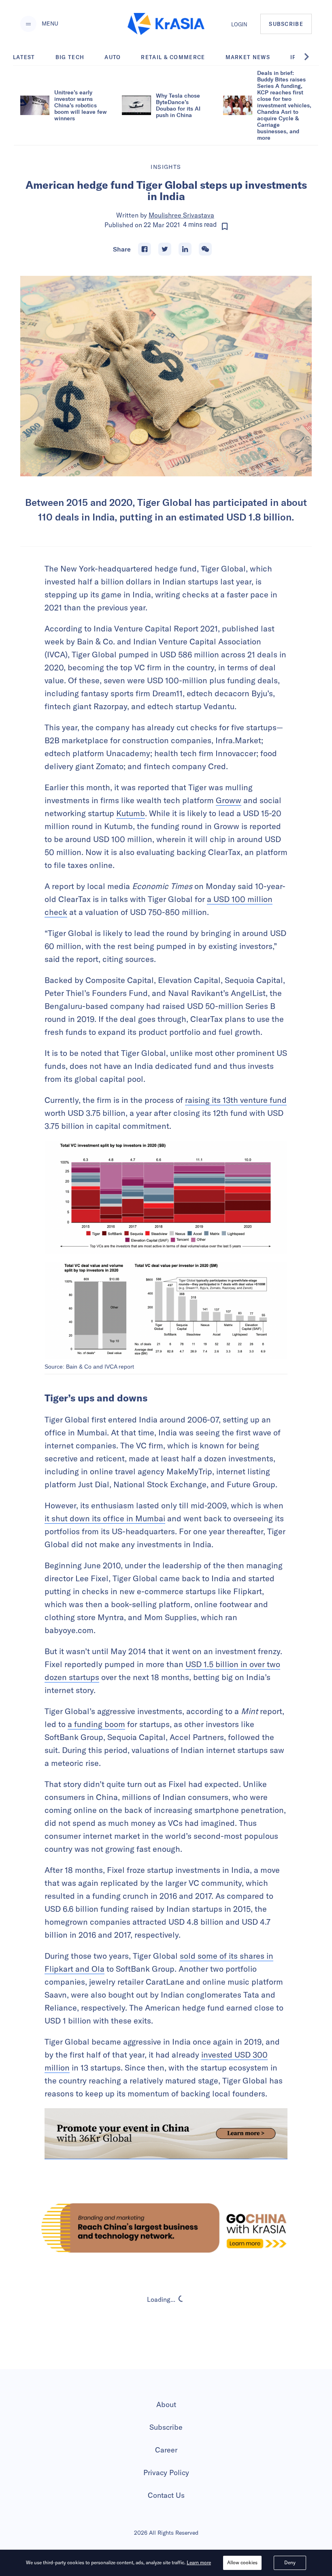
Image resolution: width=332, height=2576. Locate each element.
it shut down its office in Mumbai (105, 1518)
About (166, 2404)
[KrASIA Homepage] (166, 24)
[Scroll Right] (311, 57)
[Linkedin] (185, 249)
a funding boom (96, 1724)
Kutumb (131, 813)
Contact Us (166, 2495)
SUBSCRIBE (286, 24)
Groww (229, 800)
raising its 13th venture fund (236, 1100)
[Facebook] (145, 249)
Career (166, 2450)
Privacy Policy (166, 2473)
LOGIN (239, 24)
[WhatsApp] (205, 249)
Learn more (199, 2562)
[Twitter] (165, 249)
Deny (290, 2562)
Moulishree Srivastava (181, 215)
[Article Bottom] (166, 2134)
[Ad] (166, 2228)
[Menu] (28, 24)
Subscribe (166, 2427)
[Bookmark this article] (225, 226)
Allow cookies (242, 2562)
